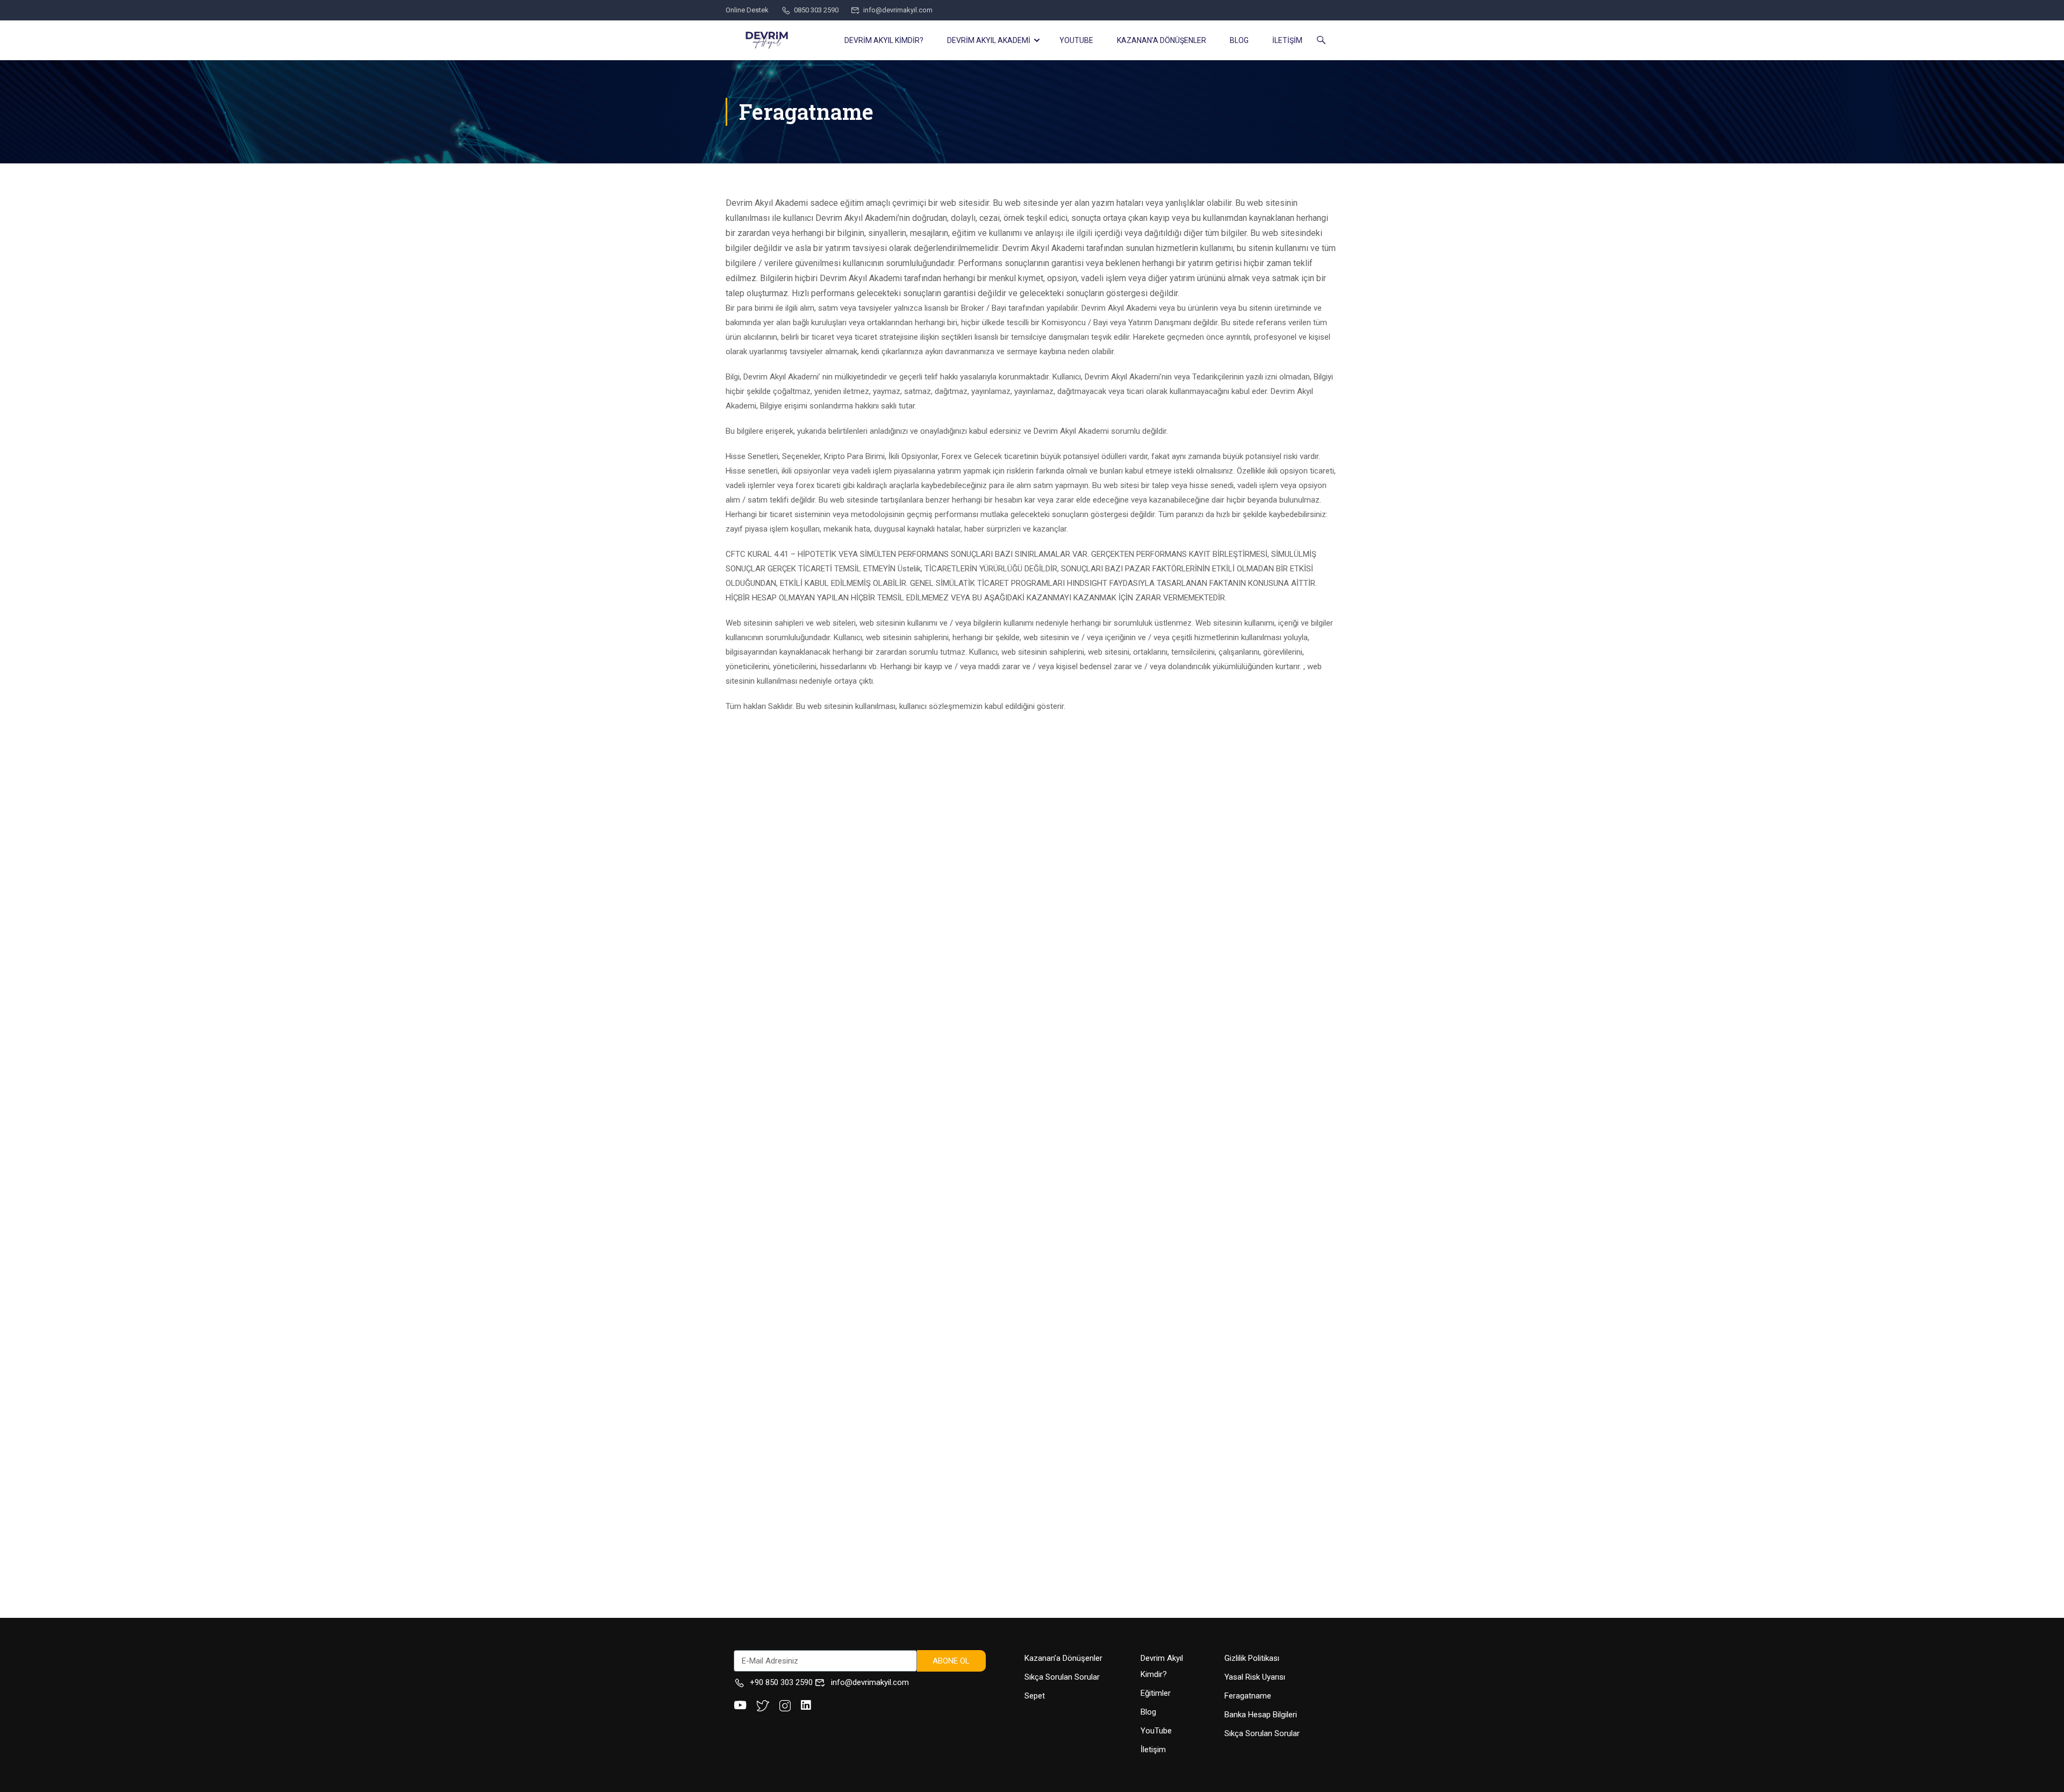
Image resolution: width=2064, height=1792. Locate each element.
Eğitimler (1156, 1693)
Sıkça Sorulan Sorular (1062, 1677)
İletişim (1153, 1750)
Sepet (1035, 1696)
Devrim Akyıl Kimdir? (1162, 1666)
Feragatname (1248, 1696)
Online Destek (747, 10)
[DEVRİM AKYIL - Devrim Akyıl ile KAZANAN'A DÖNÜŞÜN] (767, 40)
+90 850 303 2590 (781, 1682)
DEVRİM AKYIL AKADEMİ (989, 40)
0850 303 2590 (816, 10)
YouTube (1156, 1731)
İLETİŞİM (1287, 40)
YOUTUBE (1076, 40)
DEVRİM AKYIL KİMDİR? (884, 40)
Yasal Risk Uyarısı (1255, 1677)
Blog (1148, 1712)
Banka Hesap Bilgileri (1261, 1715)
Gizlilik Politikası (1252, 1658)
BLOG (1239, 40)
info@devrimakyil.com (898, 10)
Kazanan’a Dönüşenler (1063, 1658)
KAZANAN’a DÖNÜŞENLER (1162, 40)
